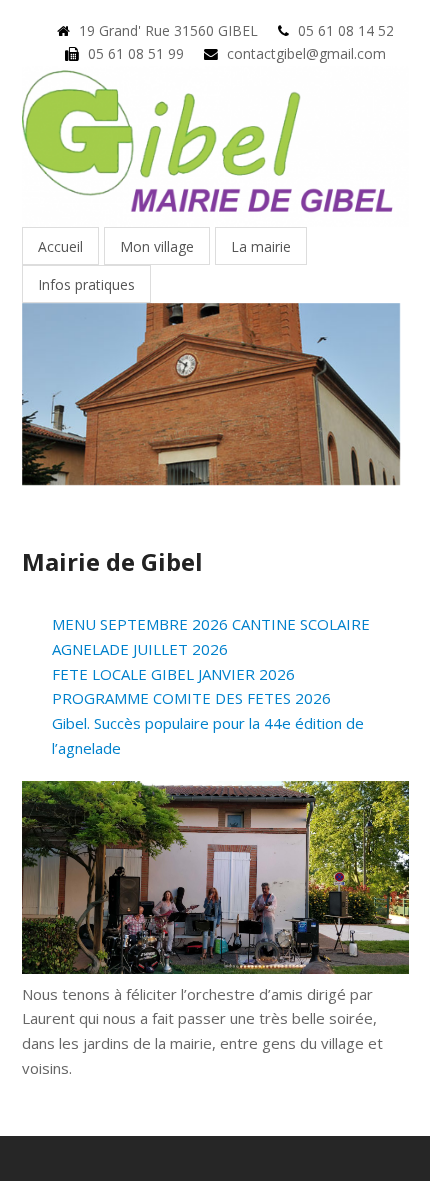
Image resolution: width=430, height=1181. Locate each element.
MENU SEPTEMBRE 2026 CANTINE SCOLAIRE (211, 624)
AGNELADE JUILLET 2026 (140, 649)
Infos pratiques (86, 284)
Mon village (157, 246)
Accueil (60, 246)
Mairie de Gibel (112, 561)
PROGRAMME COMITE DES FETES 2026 (191, 698)
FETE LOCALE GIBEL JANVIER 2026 (173, 674)
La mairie (261, 246)
